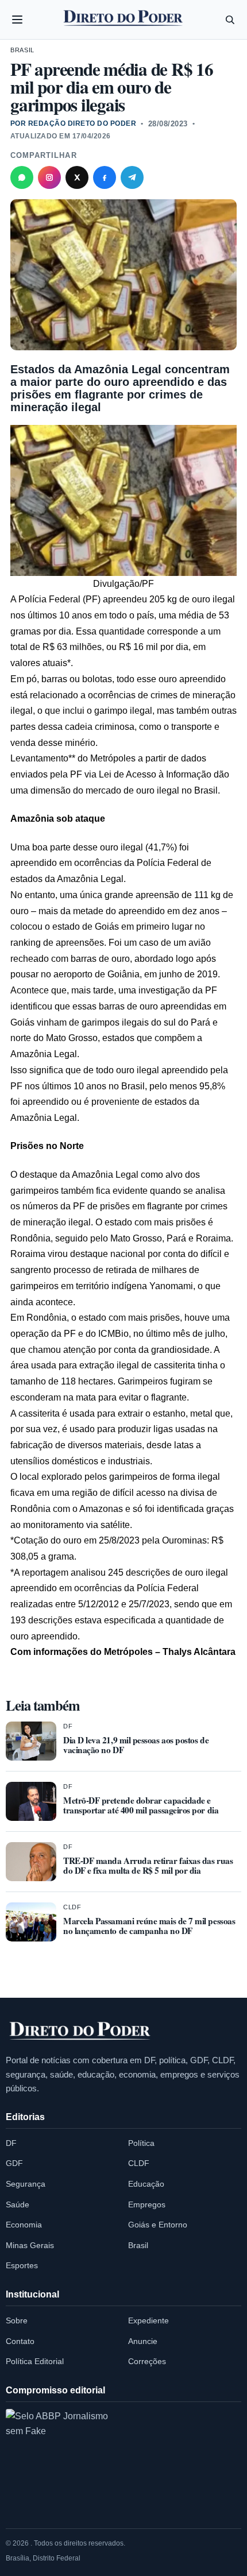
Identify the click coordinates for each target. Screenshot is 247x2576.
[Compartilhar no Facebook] (105, 177)
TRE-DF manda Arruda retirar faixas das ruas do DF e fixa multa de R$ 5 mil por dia (148, 1865)
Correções (147, 2361)
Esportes (22, 2265)
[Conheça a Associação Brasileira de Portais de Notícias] (57, 2461)
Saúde (18, 2204)
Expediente (148, 2320)
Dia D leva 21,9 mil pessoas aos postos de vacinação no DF (136, 1745)
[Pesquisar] (230, 20)
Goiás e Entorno (158, 2225)
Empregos (147, 2204)
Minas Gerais (30, 2245)
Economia (24, 2225)
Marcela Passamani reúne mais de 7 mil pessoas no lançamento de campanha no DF (149, 1926)
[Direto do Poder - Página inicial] (80, 2032)
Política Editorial (35, 2361)
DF (68, 1726)
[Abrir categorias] (17, 20)
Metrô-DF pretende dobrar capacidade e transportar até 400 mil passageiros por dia (141, 1805)
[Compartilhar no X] (77, 177)
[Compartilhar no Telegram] (132, 177)
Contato (20, 2341)
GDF (14, 2163)
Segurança (26, 2184)
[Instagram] (49, 177)
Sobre (17, 2320)
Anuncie (143, 2341)
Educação (146, 2184)
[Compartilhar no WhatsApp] (22, 177)
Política (141, 2143)
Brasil (22, 50)
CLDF (72, 1907)
